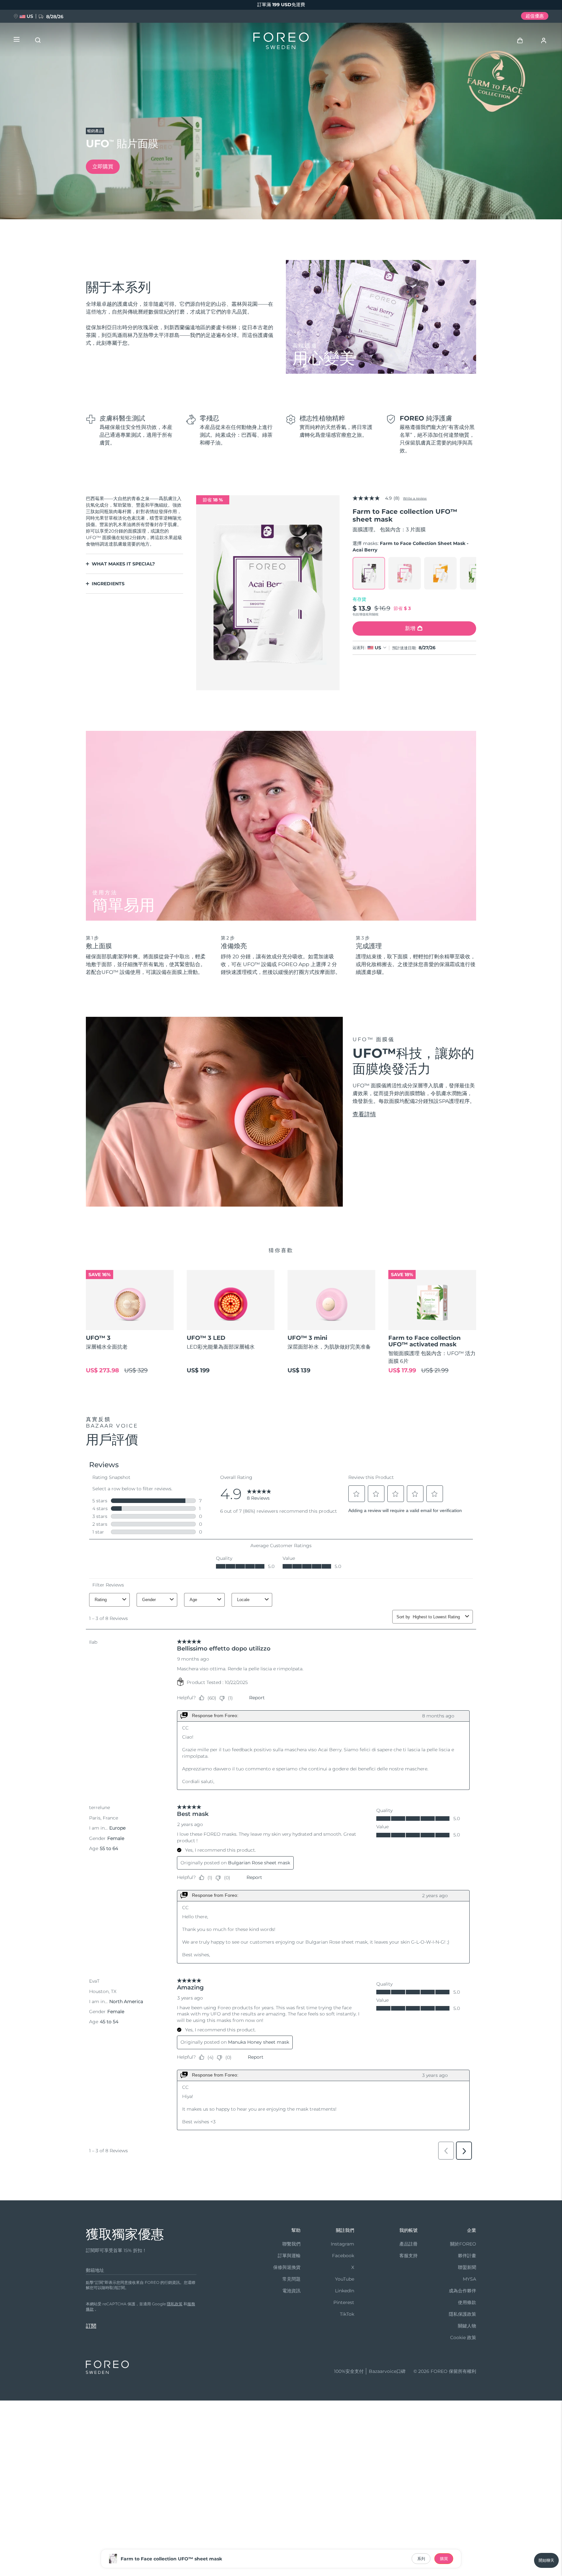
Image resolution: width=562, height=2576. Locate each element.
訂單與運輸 (289, 2256)
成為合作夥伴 (462, 2291)
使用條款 (467, 2302)
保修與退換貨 (287, 2267)
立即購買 (103, 167)
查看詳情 (364, 1114)
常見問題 (291, 2279)
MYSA (469, 2279)
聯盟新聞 (467, 2267)
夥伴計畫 (467, 2256)
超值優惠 (535, 16)
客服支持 (408, 2256)
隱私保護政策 (462, 2314)
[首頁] (281, 42)
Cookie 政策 (463, 2337)
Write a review (415, 498)
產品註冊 (408, 2244)
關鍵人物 (467, 2326)
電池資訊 (291, 2291)
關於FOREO (463, 2244)
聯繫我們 (291, 2244)
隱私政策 (175, 2304)
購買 (444, 2559)
